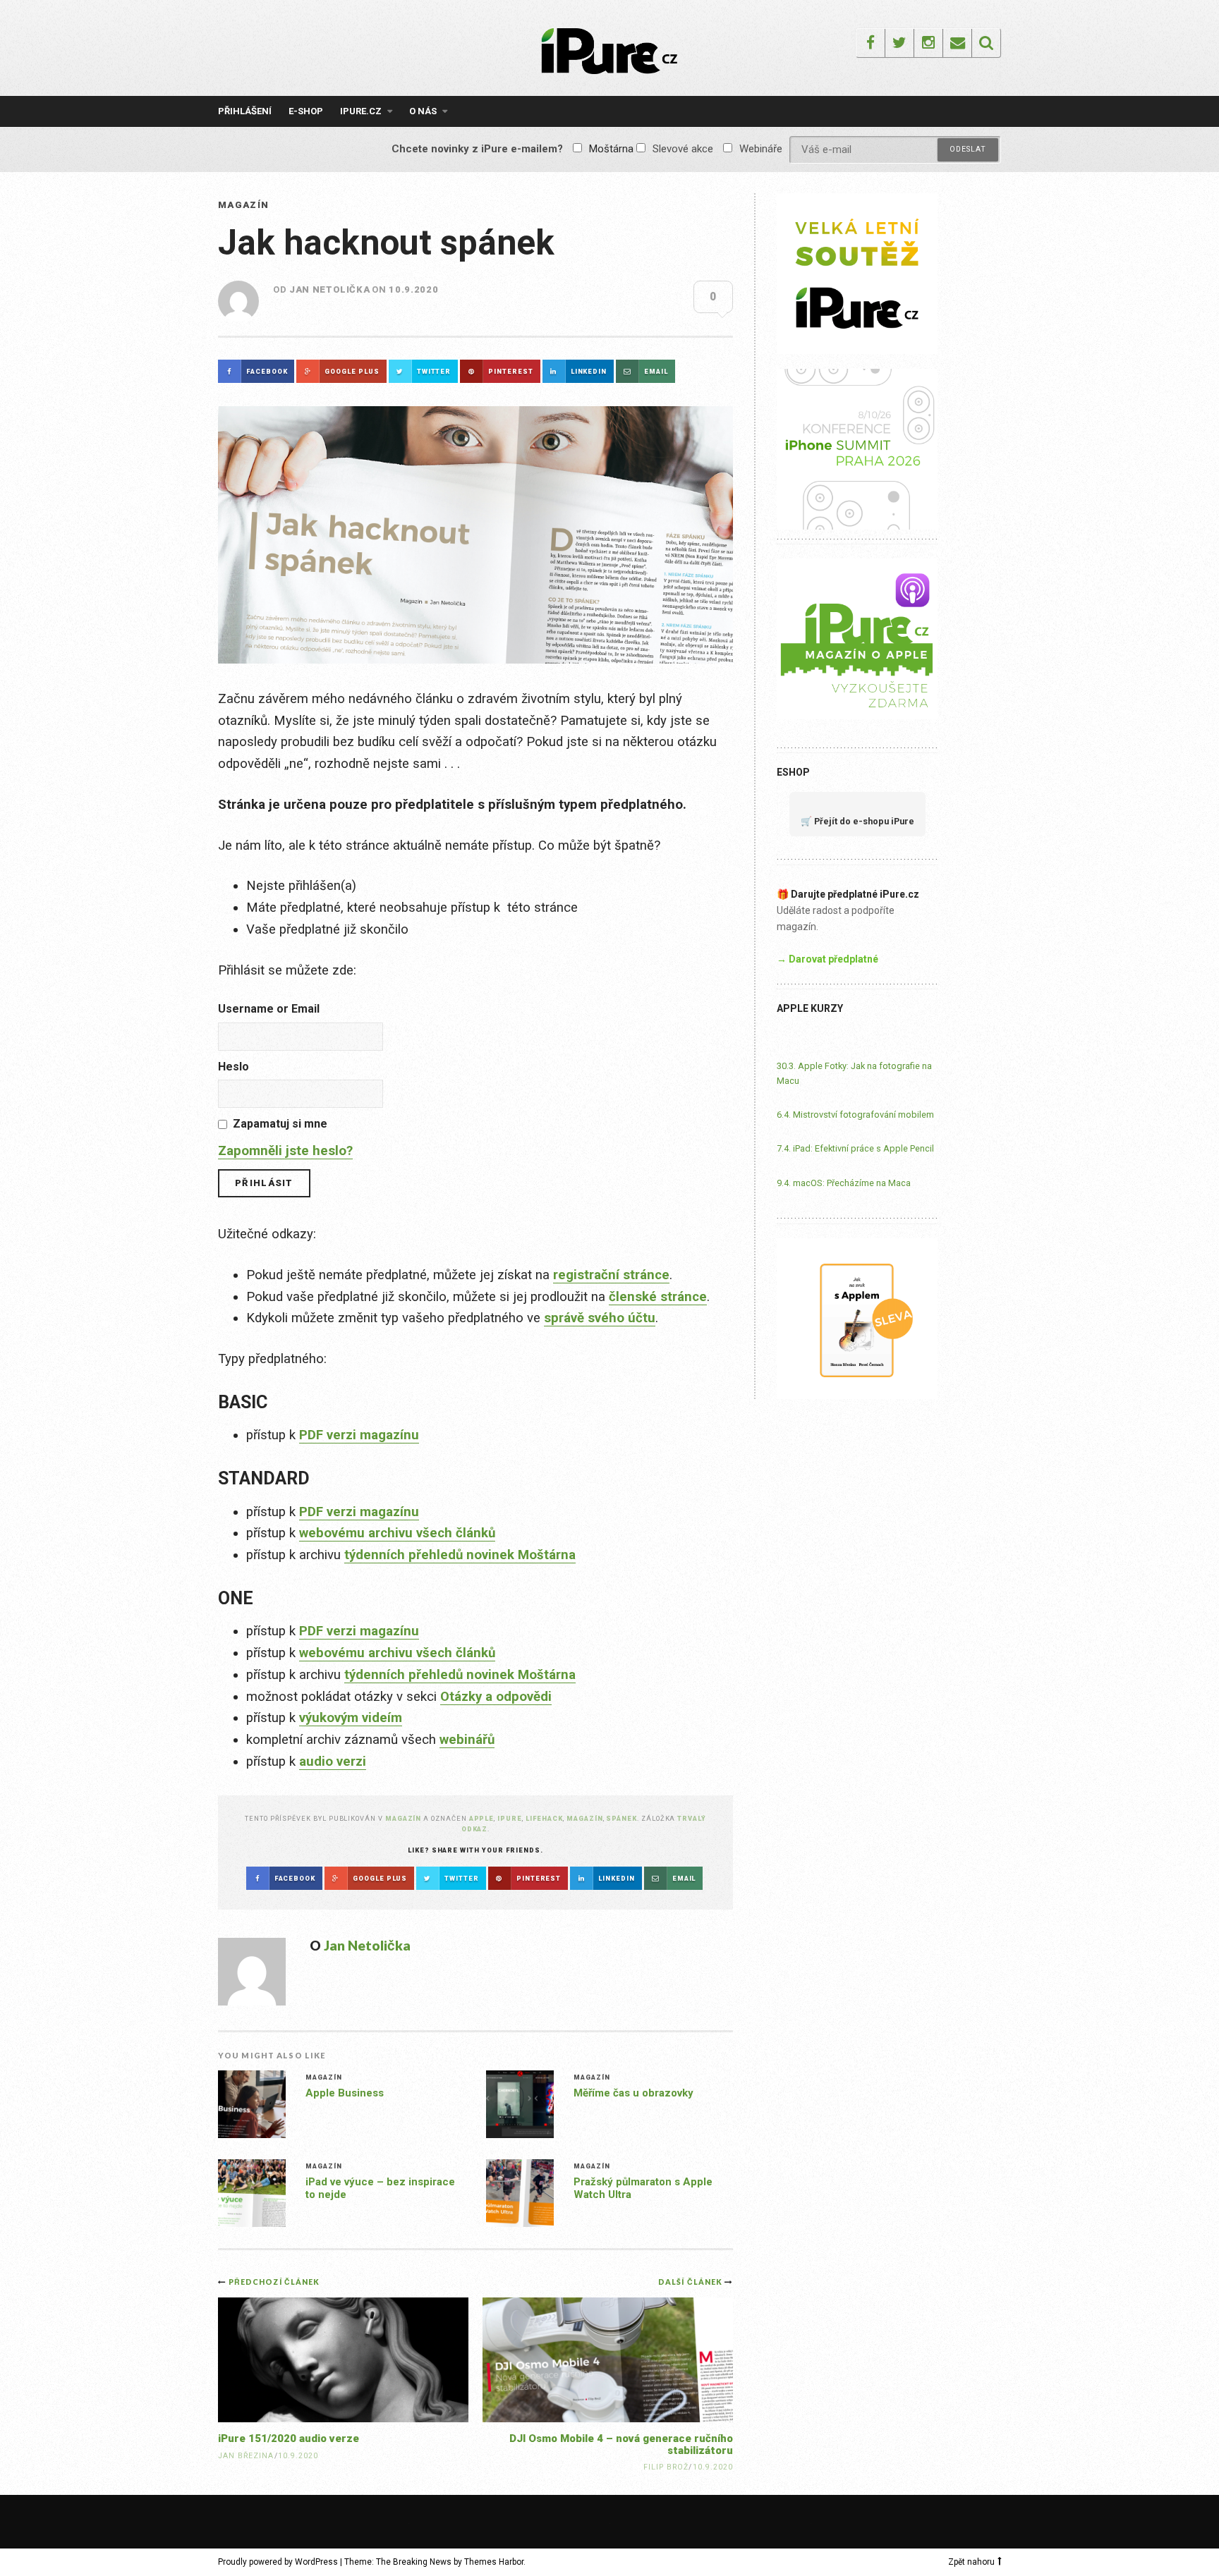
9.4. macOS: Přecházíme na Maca (844, 1183)
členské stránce (658, 1297)
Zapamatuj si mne (280, 1124)
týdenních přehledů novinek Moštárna (460, 1555)
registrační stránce (611, 1275)
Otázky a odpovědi (496, 1697)
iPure (510, 1818)
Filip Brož (666, 2467)
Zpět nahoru (971, 2562)
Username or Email (269, 1009)
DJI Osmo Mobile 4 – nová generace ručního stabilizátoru (621, 2444)
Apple (482, 1818)
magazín (585, 1818)
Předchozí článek (274, 2282)
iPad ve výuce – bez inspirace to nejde (380, 2188)
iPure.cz (361, 111)
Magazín (243, 205)
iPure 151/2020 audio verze (289, 2438)
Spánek (621, 1818)
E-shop (306, 111)
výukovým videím (351, 1718)
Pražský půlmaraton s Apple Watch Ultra (643, 2188)
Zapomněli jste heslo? (285, 1151)
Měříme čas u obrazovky (633, 2093)
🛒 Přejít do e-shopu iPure (857, 821)
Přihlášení (245, 111)
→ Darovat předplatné (827, 959)
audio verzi (333, 1762)
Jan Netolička (329, 289)
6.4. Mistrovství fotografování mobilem (855, 1115)
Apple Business (345, 2093)
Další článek (691, 2282)
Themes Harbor (494, 2562)
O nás (423, 111)
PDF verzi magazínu (359, 1435)
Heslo (234, 1067)
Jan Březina (246, 2456)
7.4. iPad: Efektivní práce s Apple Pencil (855, 1148)
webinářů (467, 1740)
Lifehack (544, 1818)
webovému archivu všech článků (397, 1533)
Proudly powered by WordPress (278, 2562)
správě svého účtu (600, 1318)
